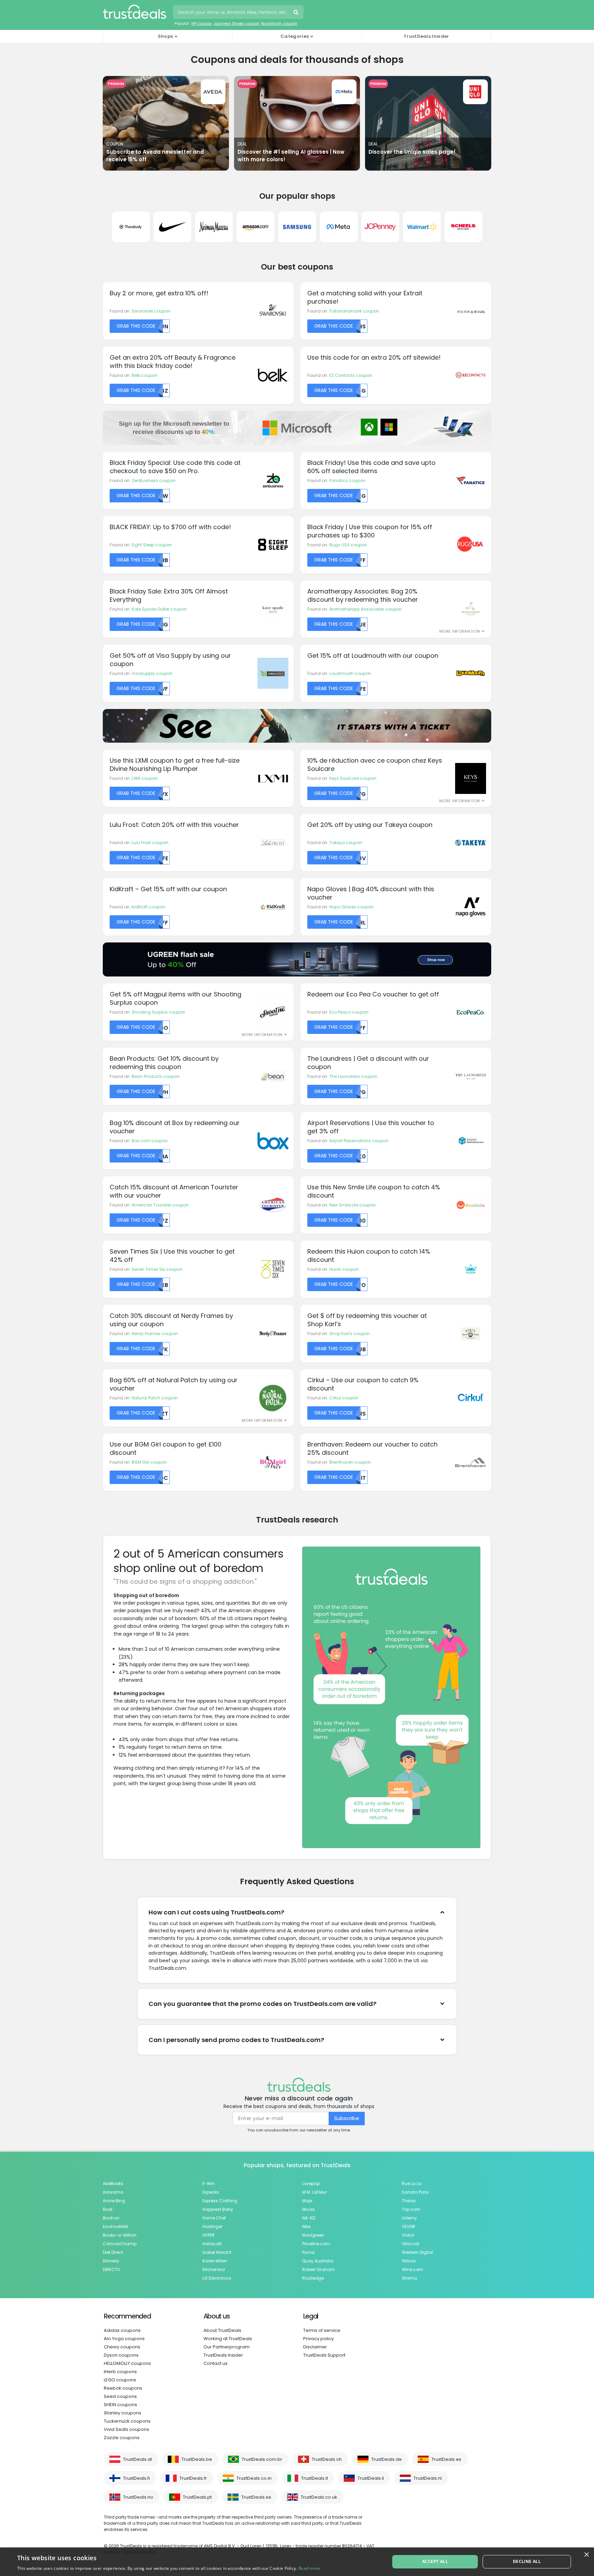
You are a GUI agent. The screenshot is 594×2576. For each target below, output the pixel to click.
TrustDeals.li (371, 2478)
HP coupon (202, 23)
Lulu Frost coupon (150, 843)
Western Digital (417, 2252)
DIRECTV (111, 2269)
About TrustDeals (222, 2330)
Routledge (313, 2278)
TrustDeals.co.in (254, 2478)
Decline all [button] (527, 2561)
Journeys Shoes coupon (236, 23)
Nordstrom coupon (279, 23)
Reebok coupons (123, 2388)
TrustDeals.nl (428, 2478)
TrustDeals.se (256, 2497)
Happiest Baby (218, 2209)
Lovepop (311, 2184)
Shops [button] (166, 36)
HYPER (208, 2235)
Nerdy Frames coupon (155, 1334)
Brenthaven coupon (350, 1462)
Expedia (211, 2192)
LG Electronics (217, 2278)
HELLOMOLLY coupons (127, 2363)
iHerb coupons (120, 2372)
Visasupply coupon (152, 673)
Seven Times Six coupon (157, 1269)
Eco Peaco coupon (349, 1012)
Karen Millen (215, 2261)
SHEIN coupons (120, 2405)
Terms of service (322, 2330)
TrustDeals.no (138, 2497)
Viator (408, 2235)
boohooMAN (115, 2226)
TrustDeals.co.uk (319, 2497)
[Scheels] (464, 227)
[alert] (297, 2562)
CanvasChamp (120, 2244)
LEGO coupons (120, 2380)
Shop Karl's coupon (350, 1334)
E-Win (209, 2184)
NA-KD (309, 2218)
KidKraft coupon (148, 907)
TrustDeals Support (324, 2355)
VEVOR (409, 2226)
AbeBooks (113, 2184)
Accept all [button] (435, 2561)
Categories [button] (295, 36)
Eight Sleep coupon (152, 545)
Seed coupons (120, 2396)
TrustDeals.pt (197, 2497)
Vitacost (411, 2244)
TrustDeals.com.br (262, 2459)
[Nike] (172, 227)
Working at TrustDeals (228, 2339)
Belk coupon (145, 375)
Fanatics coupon (347, 481)
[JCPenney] (380, 227)
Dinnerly (111, 2261)
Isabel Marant (217, 2252)
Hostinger (212, 2226)
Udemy (409, 2218)
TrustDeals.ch (327, 2459)
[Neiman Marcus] (214, 227)
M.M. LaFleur (314, 2192)
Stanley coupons (123, 2413)
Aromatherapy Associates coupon (366, 609)
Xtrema (409, 2278)
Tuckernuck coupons (127, 2421)
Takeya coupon (346, 843)
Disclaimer (315, 2347)
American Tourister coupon (160, 1205)
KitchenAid (214, 2269)
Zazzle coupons (122, 2438)
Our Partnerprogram (227, 2347)
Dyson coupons (121, 2355)
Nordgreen (313, 2235)
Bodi (108, 2209)
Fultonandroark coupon (354, 311)
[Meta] (339, 227)
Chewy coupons (122, 2347)
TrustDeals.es (446, 2459)
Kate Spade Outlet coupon (159, 609)
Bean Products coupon (156, 1076)
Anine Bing (114, 2201)
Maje (307, 2201)
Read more (309, 2568)
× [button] (586, 2555)
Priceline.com (316, 2244)
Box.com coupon (150, 1141)
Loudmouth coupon (350, 673)
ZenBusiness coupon (154, 481)
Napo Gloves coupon (351, 907)
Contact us (216, 2363)
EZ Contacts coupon (351, 375)
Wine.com (412, 2269)
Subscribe (347, 2118)
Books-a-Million (120, 2235)
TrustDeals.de (387, 2459)
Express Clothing (220, 2201)
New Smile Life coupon (353, 1205)
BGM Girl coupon (149, 1462)
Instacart (212, 2244)
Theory (409, 2201)
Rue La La (412, 2184)
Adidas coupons (122, 2330)
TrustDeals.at (137, 2459)
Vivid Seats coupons (126, 2429)
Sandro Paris (415, 2192)
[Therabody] (131, 227)
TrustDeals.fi (136, 2478)
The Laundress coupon (353, 1076)
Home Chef (214, 2218)
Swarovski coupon (151, 311)
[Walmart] (422, 227)
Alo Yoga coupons (124, 2339)
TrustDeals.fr (193, 2478)
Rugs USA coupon (348, 545)
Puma (308, 2252)
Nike (306, 2226)
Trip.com (411, 2209)
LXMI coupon (145, 778)
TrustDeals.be (197, 2459)
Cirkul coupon (344, 1398)
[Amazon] (256, 227)
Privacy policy (318, 2339)
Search (297, 13)
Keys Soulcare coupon (353, 778)
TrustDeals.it (315, 2478)
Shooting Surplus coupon (158, 1012)
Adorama (113, 2192)
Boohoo (111, 2218)
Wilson (409, 2261)
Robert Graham (318, 2269)
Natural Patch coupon (155, 1398)
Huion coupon (344, 1269)
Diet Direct (113, 2252)
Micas (309, 2209)
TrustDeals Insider (426, 36)
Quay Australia (318, 2261)
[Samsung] (297, 227)
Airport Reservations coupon (359, 1141)
